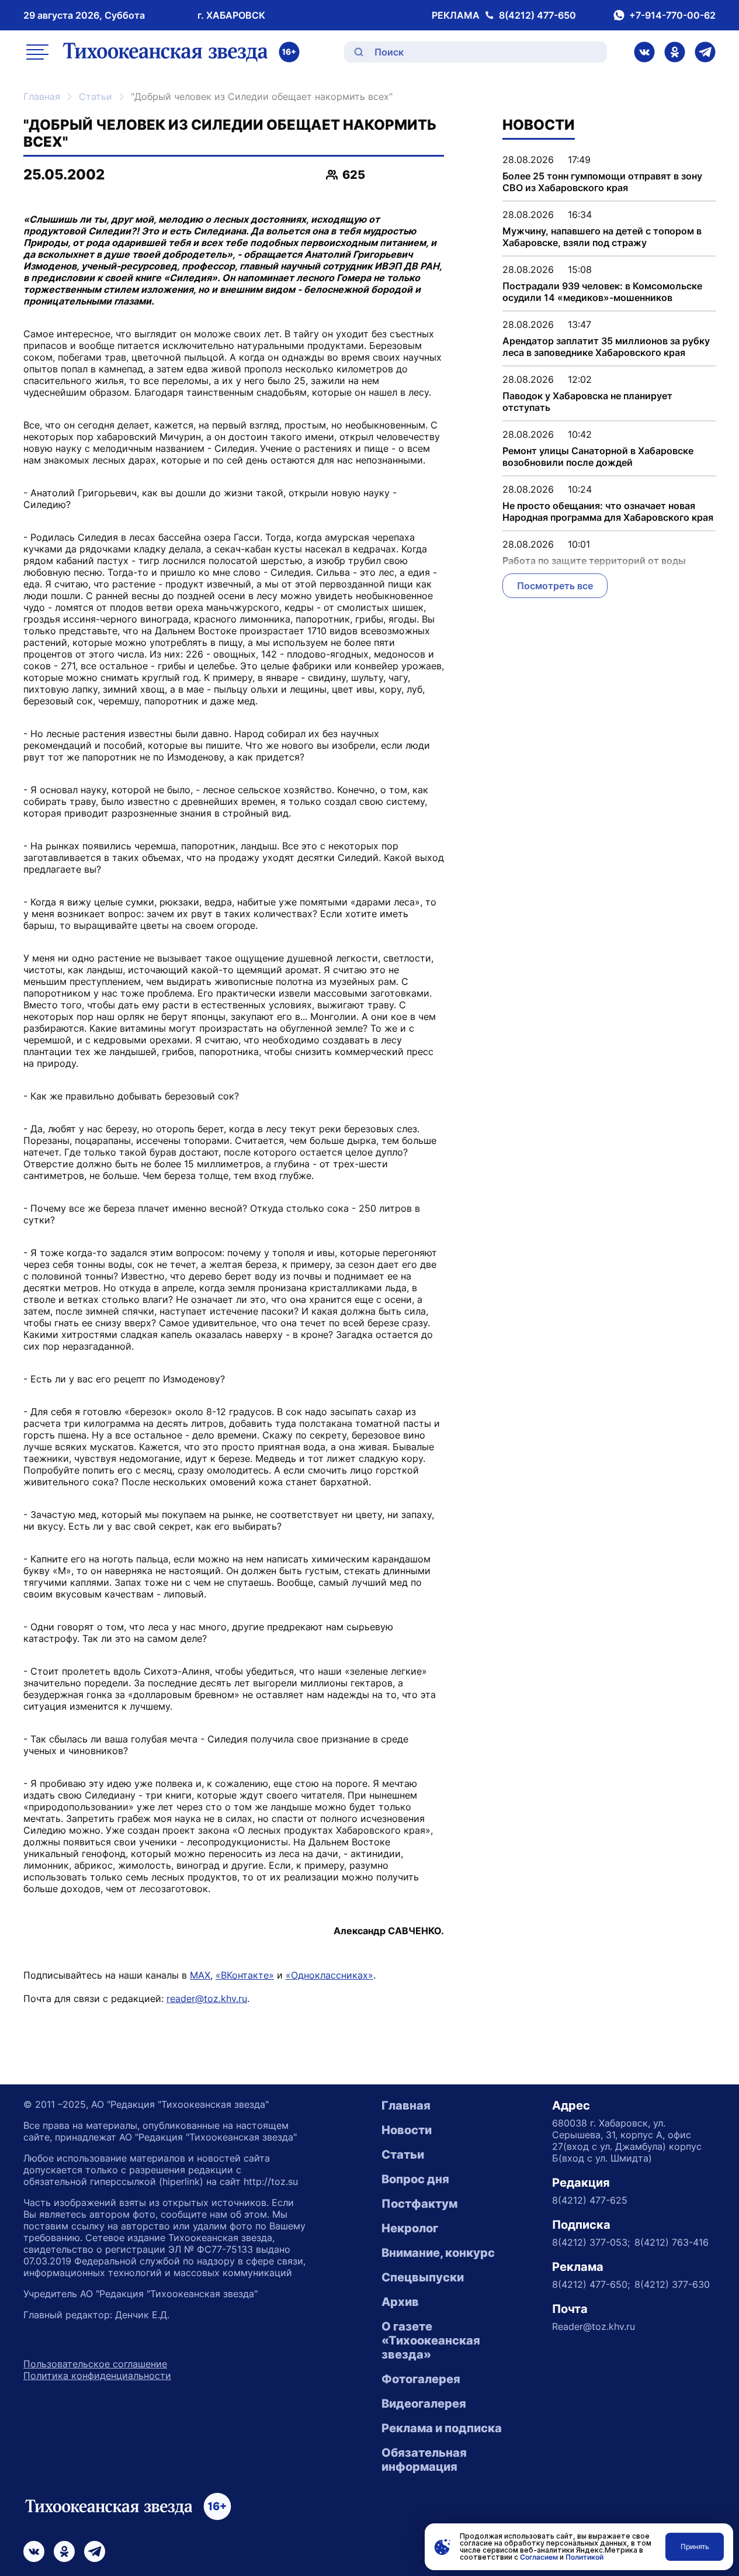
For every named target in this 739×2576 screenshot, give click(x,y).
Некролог (410, 2228)
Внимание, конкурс (438, 2253)
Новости (407, 2130)
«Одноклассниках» (329, 1975)
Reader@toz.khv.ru (594, 2326)
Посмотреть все (555, 586)
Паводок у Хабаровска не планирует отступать (587, 402)
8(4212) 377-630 (672, 2284)
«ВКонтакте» (245, 1975)
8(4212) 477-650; (591, 2284)
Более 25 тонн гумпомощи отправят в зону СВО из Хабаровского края (602, 182)
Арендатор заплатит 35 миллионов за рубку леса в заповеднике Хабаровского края (606, 347)
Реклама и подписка (442, 2428)
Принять (695, 2546)
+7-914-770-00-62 (672, 15)
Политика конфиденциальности (97, 2376)
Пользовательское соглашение (95, 2364)
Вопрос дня (415, 2179)
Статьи (96, 96)
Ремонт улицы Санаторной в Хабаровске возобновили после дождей (598, 457)
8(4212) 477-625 (590, 2200)
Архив (400, 2302)
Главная (42, 96)
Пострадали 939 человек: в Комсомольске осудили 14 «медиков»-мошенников (602, 292)
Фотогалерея (421, 2379)
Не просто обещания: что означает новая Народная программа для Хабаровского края (608, 511)
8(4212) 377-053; (591, 2242)
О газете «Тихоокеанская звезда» (431, 2340)
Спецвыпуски (423, 2277)
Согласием (539, 2557)
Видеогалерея (424, 2404)
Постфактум (419, 2204)
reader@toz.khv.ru (207, 1998)
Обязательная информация (424, 2460)
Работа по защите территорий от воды (594, 561)
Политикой (584, 2557)
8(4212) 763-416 (672, 2242)
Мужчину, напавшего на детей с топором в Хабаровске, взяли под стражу (602, 237)
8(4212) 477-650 (537, 15)
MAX (200, 1975)
